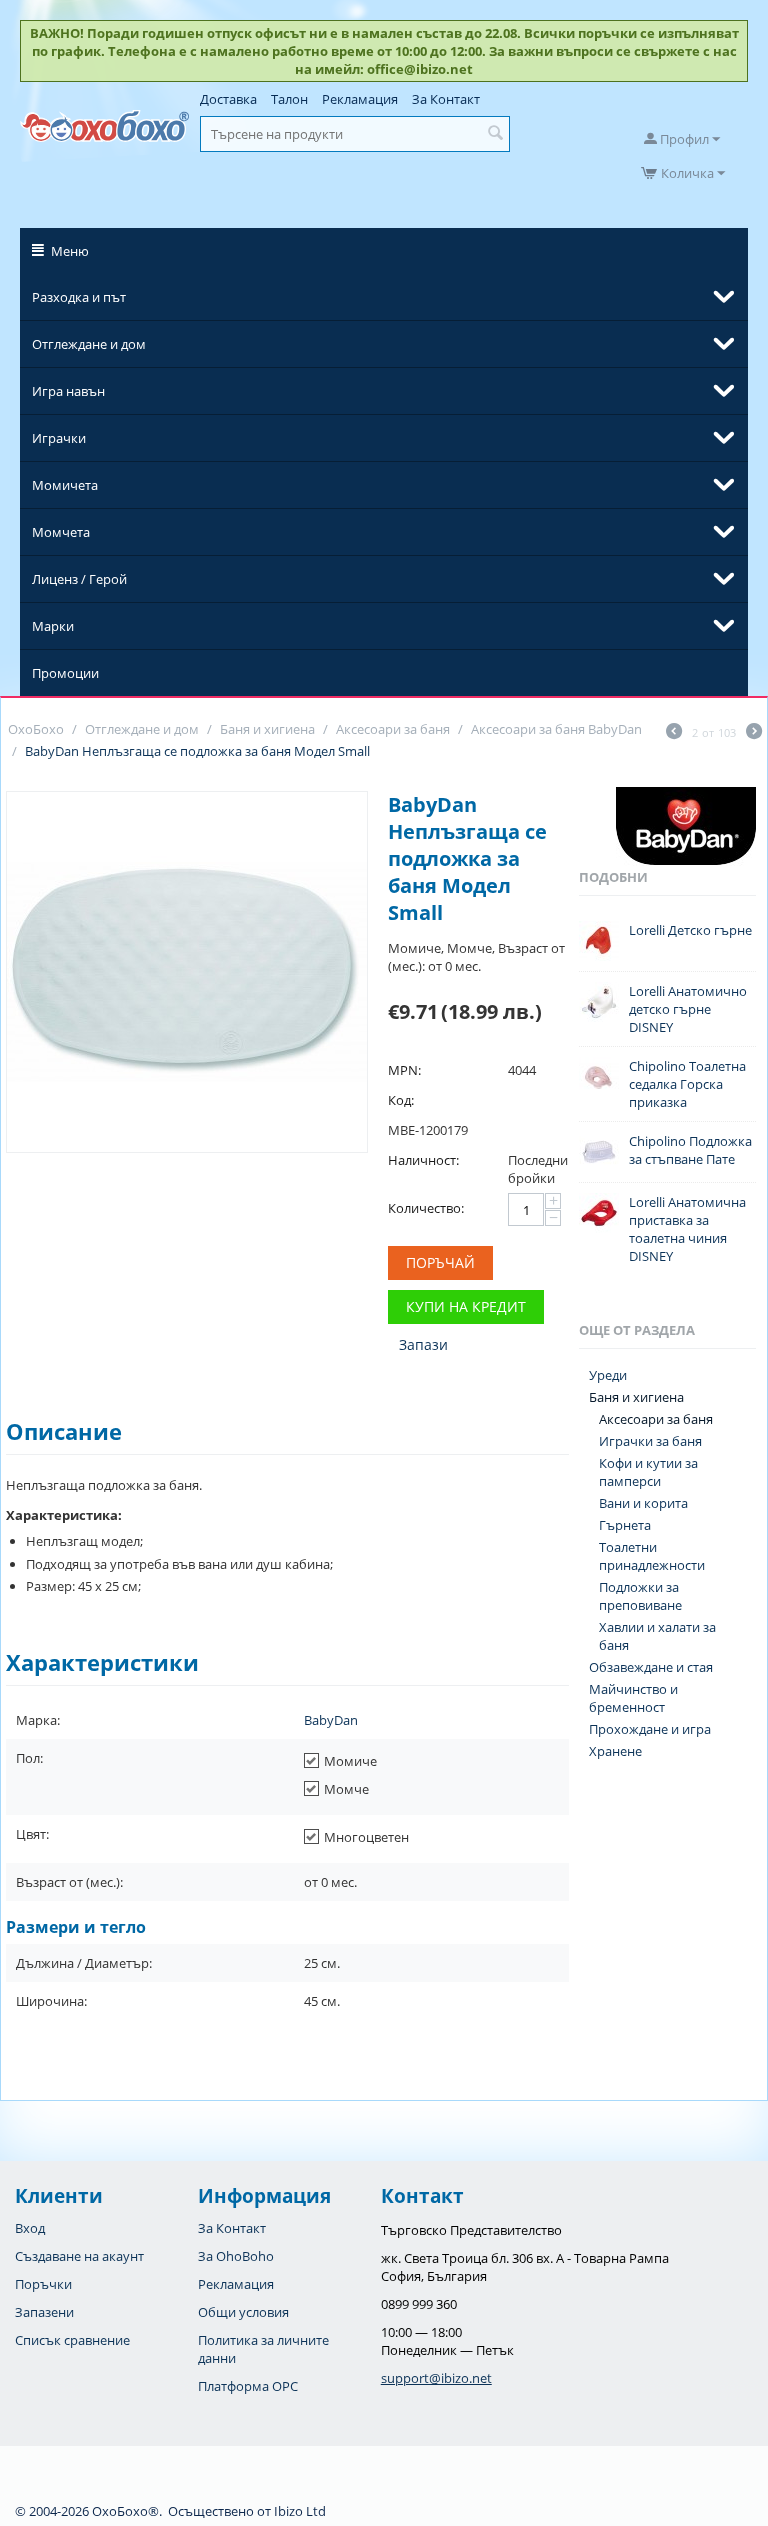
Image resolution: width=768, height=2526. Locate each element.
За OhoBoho (236, 2256)
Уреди (608, 1375)
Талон (289, 99)
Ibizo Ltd (300, 2511)
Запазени (44, 2312)
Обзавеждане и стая (651, 1667)
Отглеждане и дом (89, 344)
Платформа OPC (248, 2386)
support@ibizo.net (436, 2378)
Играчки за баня (650, 1441)
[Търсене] (495, 134)
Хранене (615, 1751)
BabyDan (331, 1720)
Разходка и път (79, 297)
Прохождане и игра (650, 1729)
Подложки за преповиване (640, 1596)
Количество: (426, 1208)
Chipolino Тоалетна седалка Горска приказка (687, 1084)
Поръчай (440, 1262)
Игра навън (68, 391)
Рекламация (360, 99)
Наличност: (423, 1160)
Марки (53, 626)
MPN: (404, 1070)
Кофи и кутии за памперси (648, 1472)
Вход (30, 2228)
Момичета (65, 485)
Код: (401, 1100)
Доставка (228, 99)
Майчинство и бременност (633, 1698)
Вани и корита (643, 1503)
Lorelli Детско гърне (690, 930)
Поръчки (43, 2284)
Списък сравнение (72, 2340)
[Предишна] (674, 733)
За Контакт (446, 99)
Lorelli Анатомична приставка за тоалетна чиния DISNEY (687, 1229)
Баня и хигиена (636, 1397)
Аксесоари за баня (656, 1419)
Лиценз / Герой (79, 579)
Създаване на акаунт (79, 2256)
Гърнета (625, 1525)
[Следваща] (754, 733)
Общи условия (243, 2312)
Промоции (65, 673)
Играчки (59, 438)
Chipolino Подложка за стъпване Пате (690, 1150)
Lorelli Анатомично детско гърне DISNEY (688, 1009)
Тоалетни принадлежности (652, 1556)
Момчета (61, 532)
